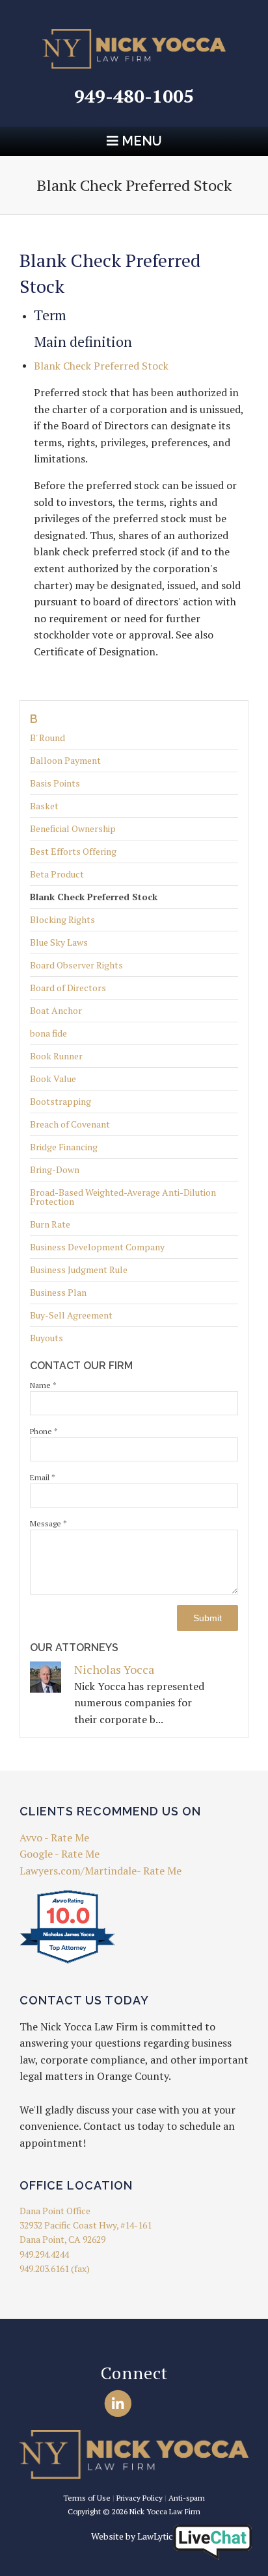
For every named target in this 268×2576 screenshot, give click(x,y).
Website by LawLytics (134, 2536)
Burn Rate (50, 1224)
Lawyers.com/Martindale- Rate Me (100, 1871)
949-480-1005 (134, 96)
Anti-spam (187, 2498)
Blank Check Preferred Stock (94, 897)
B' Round (47, 739)
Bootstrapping (60, 1101)
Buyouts (47, 1338)
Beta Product (57, 874)
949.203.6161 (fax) (55, 2268)
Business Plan (58, 1292)
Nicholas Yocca (114, 1669)
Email (43, 1477)
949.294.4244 (44, 2254)
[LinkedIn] (118, 2403)
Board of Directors (68, 988)
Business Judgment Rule (79, 1269)
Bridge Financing (64, 1147)
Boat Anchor (56, 1010)
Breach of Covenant (70, 1124)
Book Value (53, 1079)
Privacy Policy (140, 2498)
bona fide (48, 1033)
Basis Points (55, 783)
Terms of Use (87, 2498)
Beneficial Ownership (73, 828)
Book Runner (56, 1056)
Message (48, 1523)
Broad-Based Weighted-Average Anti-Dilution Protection (123, 1197)
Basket (44, 806)
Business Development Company (97, 1247)
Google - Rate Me (60, 1854)
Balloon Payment (65, 760)
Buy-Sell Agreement (71, 1315)
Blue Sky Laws (59, 942)
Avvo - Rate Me (54, 1837)
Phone (44, 1431)
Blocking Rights (62, 919)
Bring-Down (55, 1169)
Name (43, 1385)
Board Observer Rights (76, 965)
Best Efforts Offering (73, 851)
